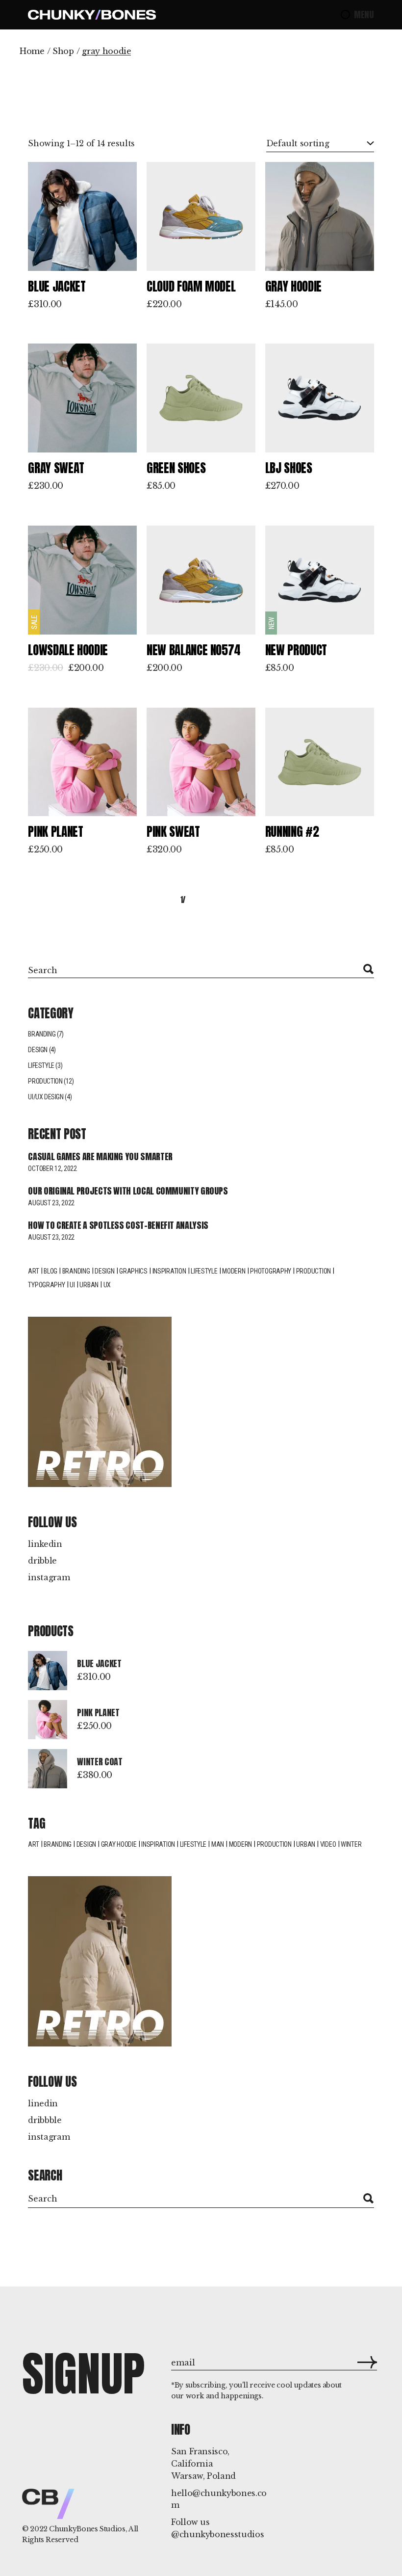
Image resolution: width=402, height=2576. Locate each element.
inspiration (158, 1844)
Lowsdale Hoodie (68, 650)
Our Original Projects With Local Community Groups (128, 1191)
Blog (50, 1271)
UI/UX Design (46, 1097)
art (33, 1844)
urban (306, 1844)
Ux (107, 1285)
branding (58, 1844)
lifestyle (204, 1271)
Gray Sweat (56, 468)
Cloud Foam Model (191, 286)
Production (45, 1081)
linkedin (45, 1544)
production (274, 1844)
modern (240, 1844)
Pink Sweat (173, 832)
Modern (234, 1271)
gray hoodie (119, 1844)
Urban (89, 1285)
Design (38, 1050)
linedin (43, 2103)
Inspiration (169, 1271)
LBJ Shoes (289, 468)
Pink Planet (55, 832)
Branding (42, 1034)
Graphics (133, 1271)
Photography (271, 1271)
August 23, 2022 (51, 1203)
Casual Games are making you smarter (100, 1156)
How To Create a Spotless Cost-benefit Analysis (118, 1225)
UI (72, 1285)
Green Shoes (176, 468)
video (328, 1844)
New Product (296, 650)
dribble (42, 1561)
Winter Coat (100, 1762)
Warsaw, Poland (203, 2476)
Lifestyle (41, 1065)
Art (33, 1271)
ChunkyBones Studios (87, 2529)
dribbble (45, 2120)
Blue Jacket (57, 286)
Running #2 (292, 832)
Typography (46, 1285)
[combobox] (320, 144)
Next (339, 900)
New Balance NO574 (194, 650)
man (218, 1844)
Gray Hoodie (293, 286)
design (104, 1271)
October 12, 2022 (52, 1168)
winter (351, 1844)
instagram (49, 1577)
